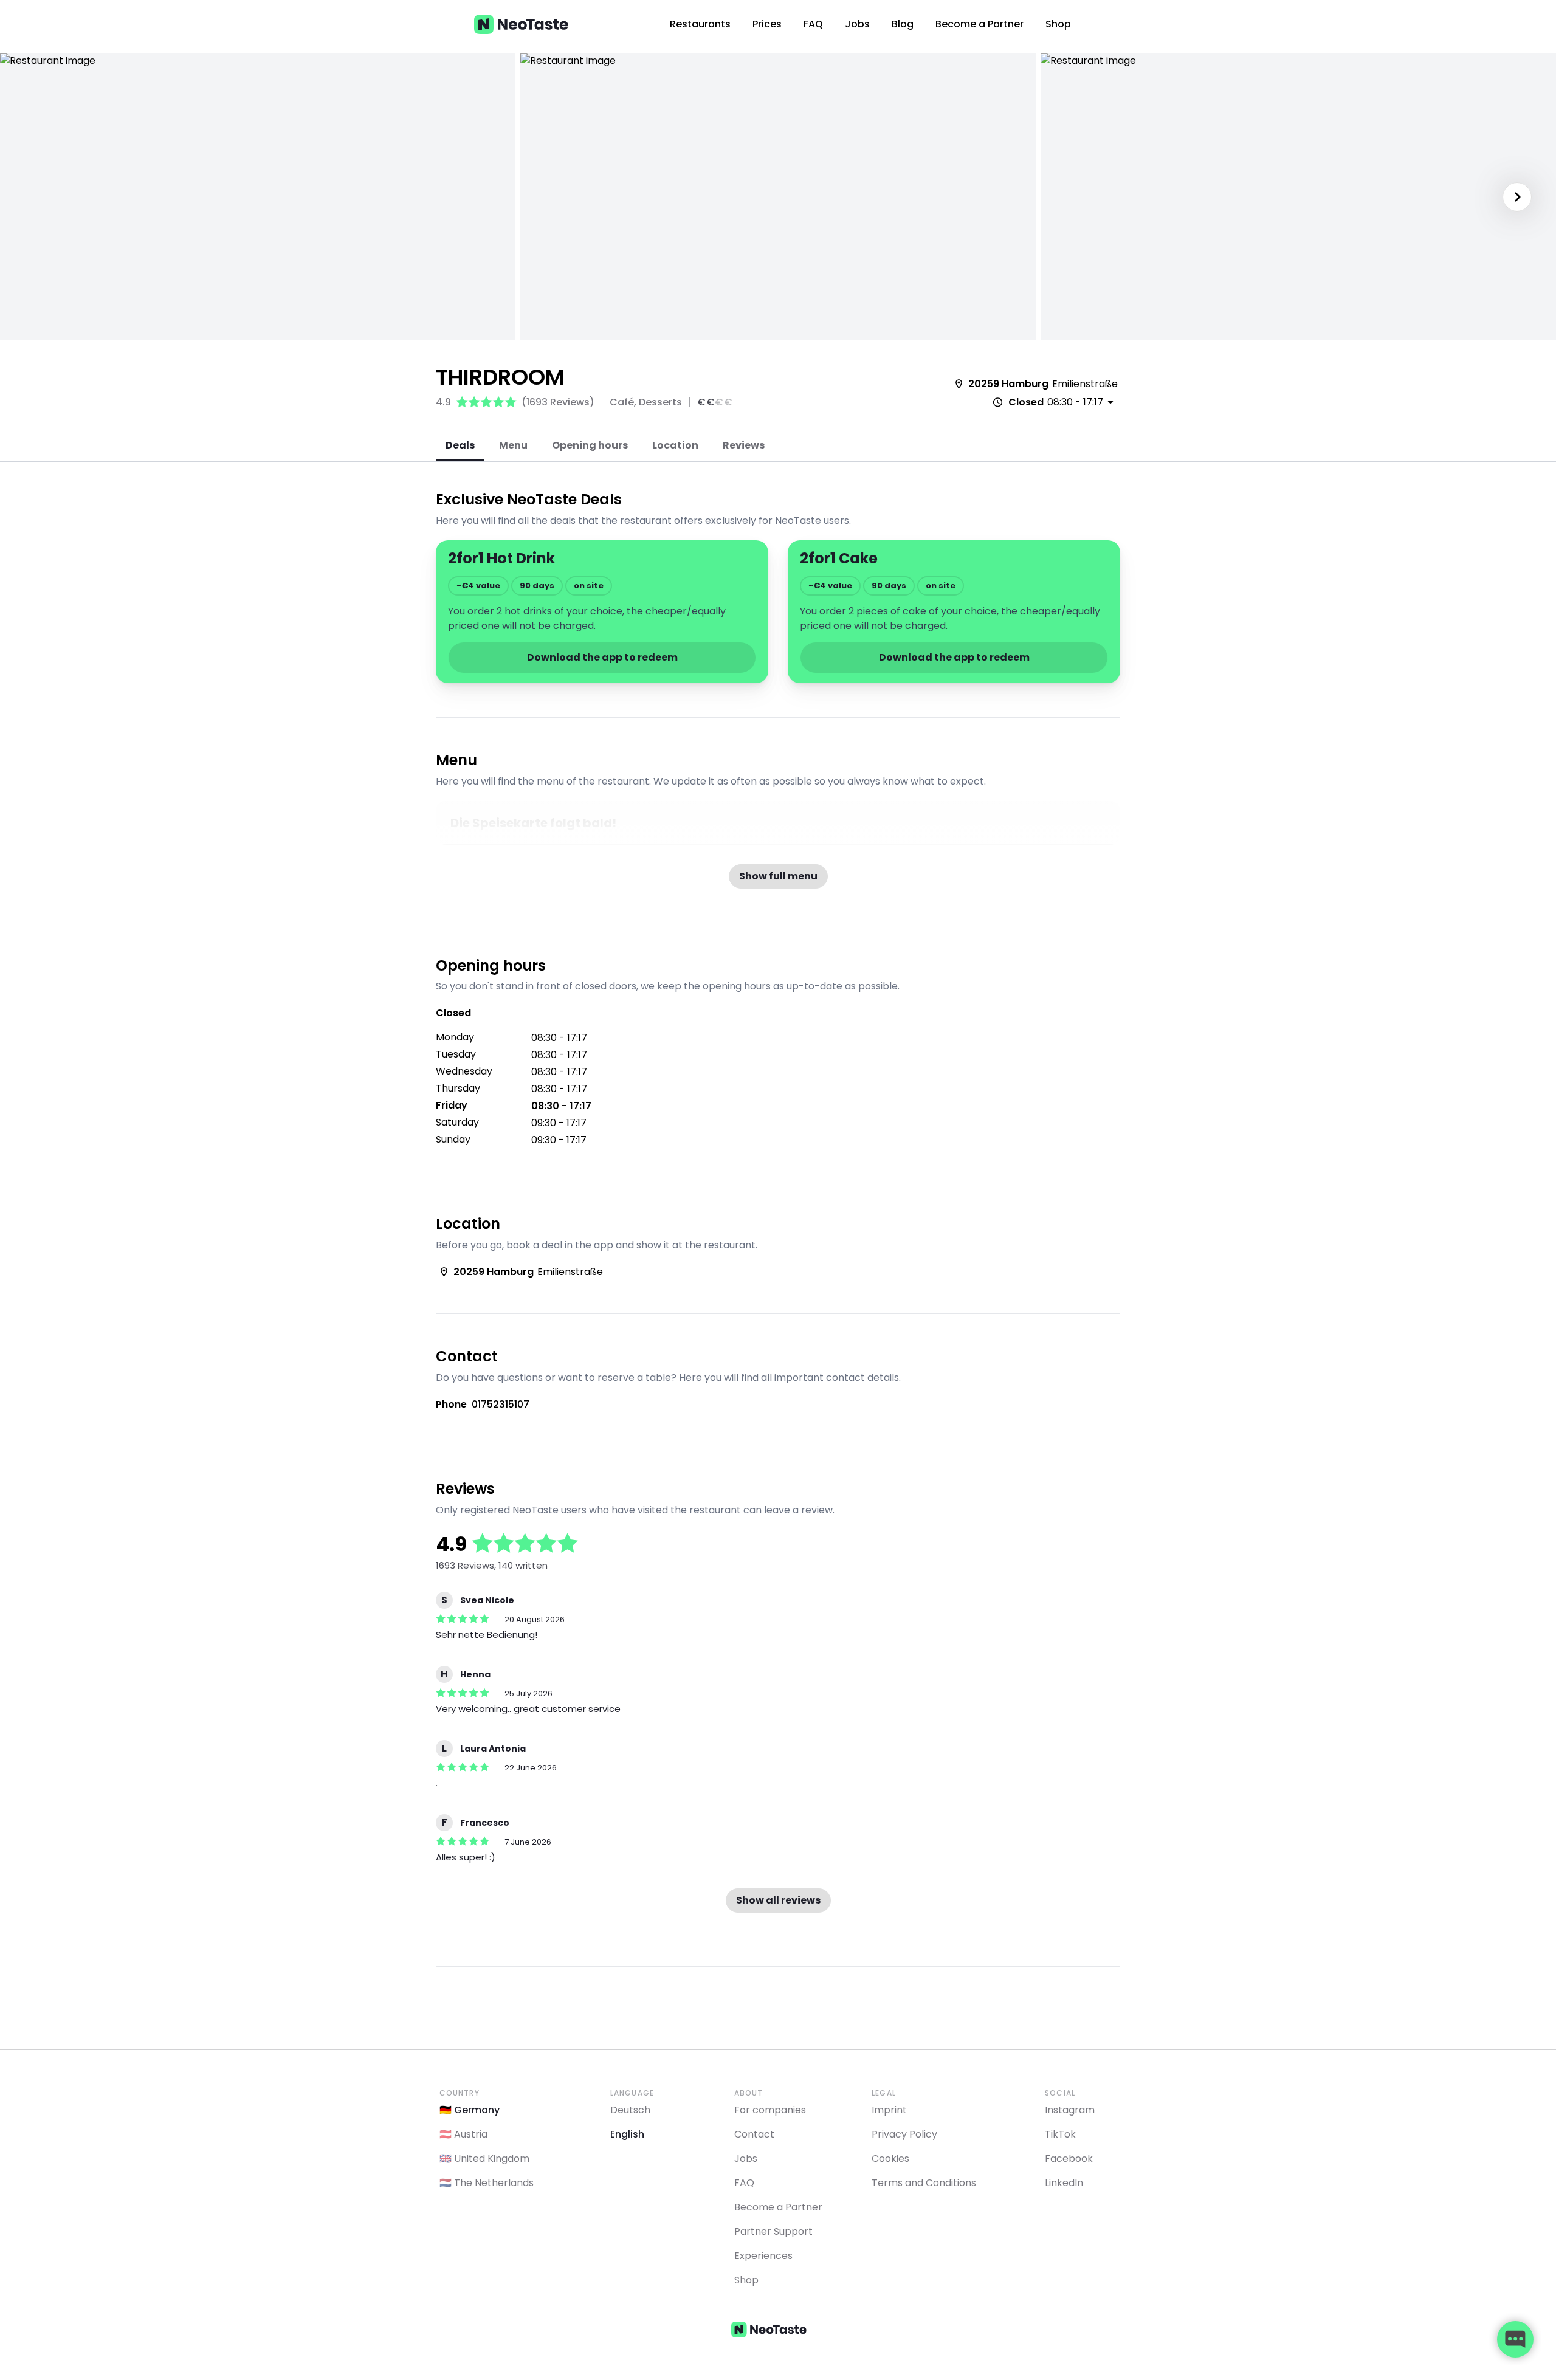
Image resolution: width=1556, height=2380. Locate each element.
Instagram (1070, 2110)
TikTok (1060, 2134)
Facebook (1069, 2158)
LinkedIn (1064, 2183)
